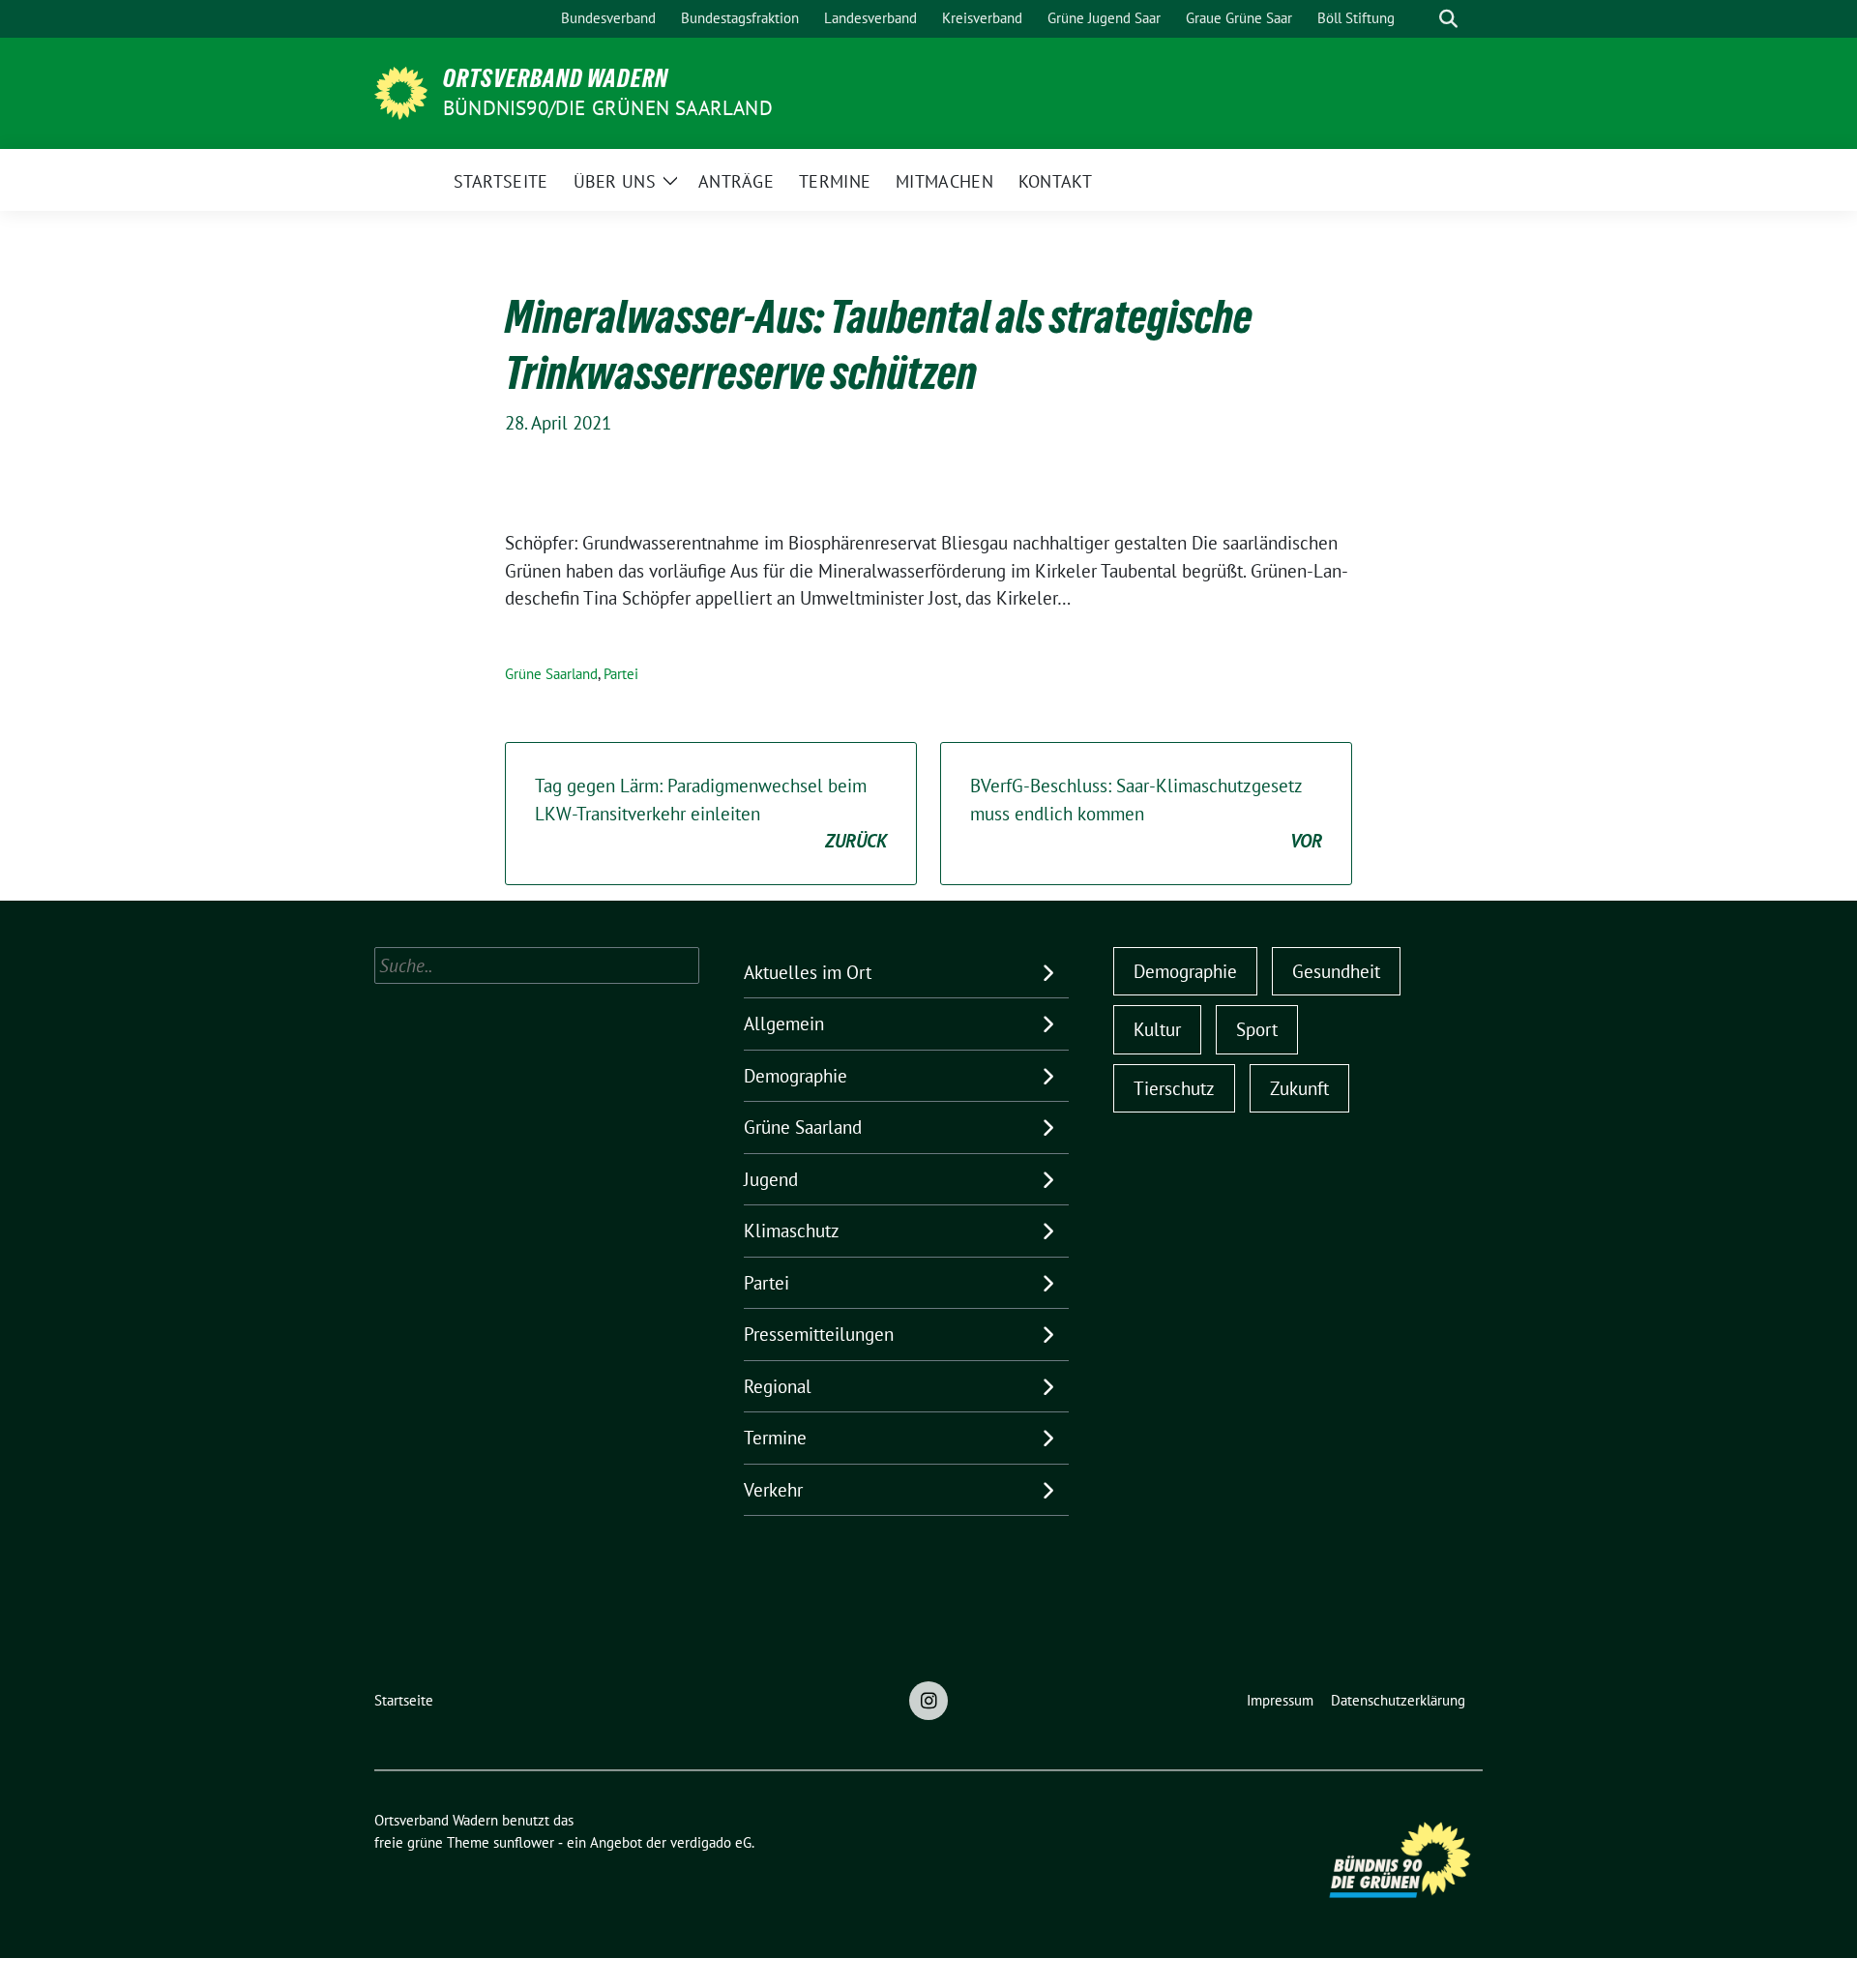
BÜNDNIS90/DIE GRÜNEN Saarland (608, 108)
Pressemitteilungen (819, 1334)
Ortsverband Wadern (556, 78)
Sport (1257, 1029)
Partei (621, 674)
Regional (778, 1386)
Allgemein (784, 1024)
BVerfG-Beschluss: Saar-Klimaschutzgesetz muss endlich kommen (1146, 813)
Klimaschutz (792, 1231)
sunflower (524, 1842)
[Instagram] (928, 1701)
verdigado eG (711, 1842)
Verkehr (773, 1490)
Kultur (1157, 1029)
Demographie (796, 1076)
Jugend (771, 1179)
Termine (775, 1438)
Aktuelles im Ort (808, 972)
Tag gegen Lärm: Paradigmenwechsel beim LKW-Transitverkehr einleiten (711, 813)
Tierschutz (1174, 1088)
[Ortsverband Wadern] (401, 91)
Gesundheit (1336, 971)
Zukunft (1299, 1088)
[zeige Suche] (1448, 19)
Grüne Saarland (551, 674)
